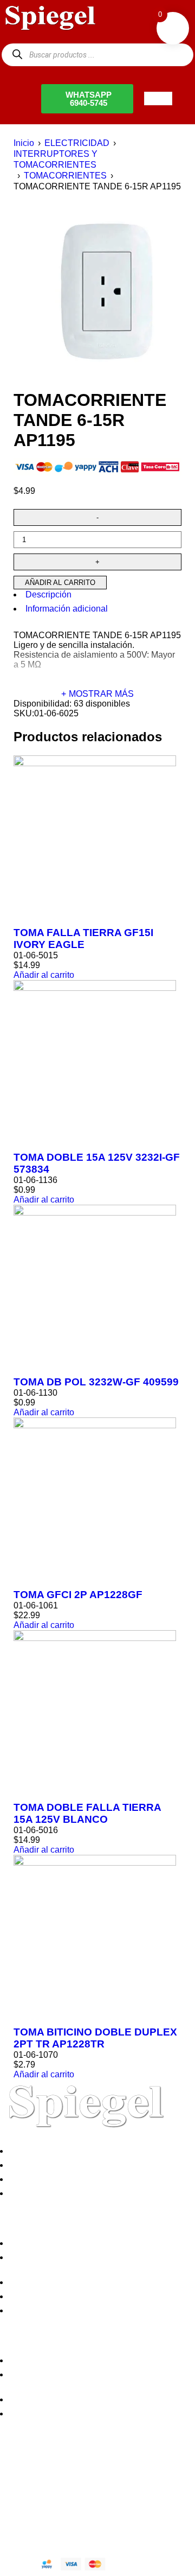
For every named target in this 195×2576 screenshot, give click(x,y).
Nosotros (29, 2151)
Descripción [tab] (48, 594)
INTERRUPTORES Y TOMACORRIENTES (56, 159)
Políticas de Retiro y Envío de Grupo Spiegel (97, 2282)
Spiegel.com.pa (89, 2519)
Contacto (29, 2193)
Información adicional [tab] (67, 609)
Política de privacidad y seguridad (77, 2243)
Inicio (24, 143)
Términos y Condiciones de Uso (74, 2296)
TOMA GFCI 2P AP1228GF (78, 1595)
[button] (44, 975)
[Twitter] (43, 2482)
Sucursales (34, 2165)
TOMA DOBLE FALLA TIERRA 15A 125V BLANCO (87, 1813)
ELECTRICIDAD (77, 143)
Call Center (34, 2310)
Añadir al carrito (60, 583)
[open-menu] (158, 98)
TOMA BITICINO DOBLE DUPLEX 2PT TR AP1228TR (95, 2038)
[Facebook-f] (14, 2482)
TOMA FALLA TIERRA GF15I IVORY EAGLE (83, 939)
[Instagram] (72, 2482)
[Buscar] (17, 55)
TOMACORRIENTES (65, 176)
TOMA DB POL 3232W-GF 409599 (96, 1382)
